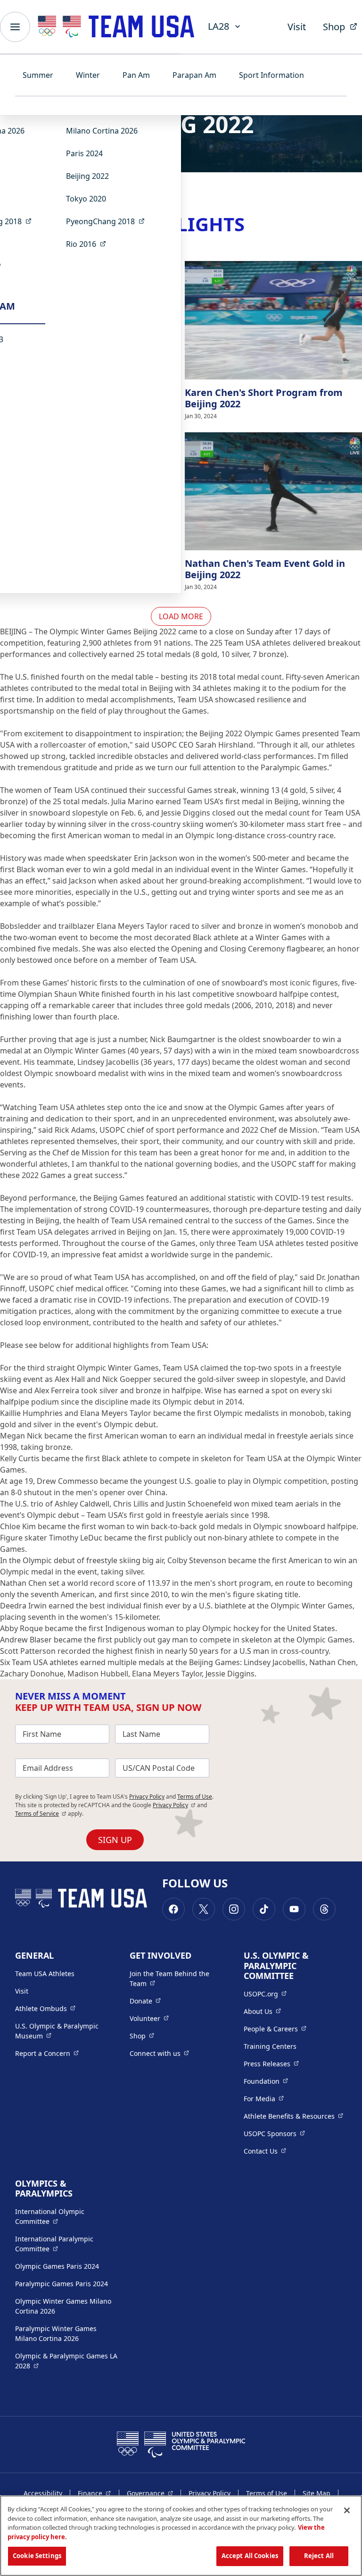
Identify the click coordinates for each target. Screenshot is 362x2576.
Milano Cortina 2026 (102, 131)
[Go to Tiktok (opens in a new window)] (264, 1909)
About (262, 2011)
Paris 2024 (84, 153)
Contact (265, 2151)
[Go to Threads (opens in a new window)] (324, 1909)
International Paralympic (67, 2244)
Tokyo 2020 (86, 199)
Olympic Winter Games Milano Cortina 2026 (63, 2306)
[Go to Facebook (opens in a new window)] (173, 1909)
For (264, 2098)
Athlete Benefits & (293, 2116)
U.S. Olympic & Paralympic (65, 2031)
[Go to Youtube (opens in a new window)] (294, 1909)
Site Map (317, 2493)
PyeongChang (108, 221)
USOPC (274, 2133)
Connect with (159, 2053)
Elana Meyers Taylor (132, 926)
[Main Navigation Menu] (15, 27)
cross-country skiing (167, 824)
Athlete (45, 2008)
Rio (89, 244)
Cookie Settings (37, 2556)
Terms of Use (195, 1797)
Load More (181, 616)
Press (271, 2063)
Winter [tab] (88, 75)
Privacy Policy (147, 1797)
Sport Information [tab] (271, 75)
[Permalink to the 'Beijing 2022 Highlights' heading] (251, 224)
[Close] (347, 2510)
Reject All (319, 2556)
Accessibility (43, 2493)
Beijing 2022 (87, 176)
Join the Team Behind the (174, 1978)
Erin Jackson (156, 858)
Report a (47, 2053)
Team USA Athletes (45, 1974)
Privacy (174, 1805)
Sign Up (115, 1840)
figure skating (258, 1594)
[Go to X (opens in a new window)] (204, 1909)
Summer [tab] (38, 75)
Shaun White (77, 994)
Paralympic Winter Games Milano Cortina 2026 (56, 2333)
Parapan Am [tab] (194, 75)
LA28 (218, 26)
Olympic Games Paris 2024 (57, 2266)
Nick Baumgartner (183, 1039)
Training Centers (270, 2046)
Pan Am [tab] (136, 75)
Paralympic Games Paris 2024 (62, 2284)
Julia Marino (132, 801)
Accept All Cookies (250, 2556)
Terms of (41, 1814)
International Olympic (67, 2216)
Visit (297, 27)
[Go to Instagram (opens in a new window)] (234, 1909)
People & (275, 2029)
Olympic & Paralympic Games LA (66, 2361)
